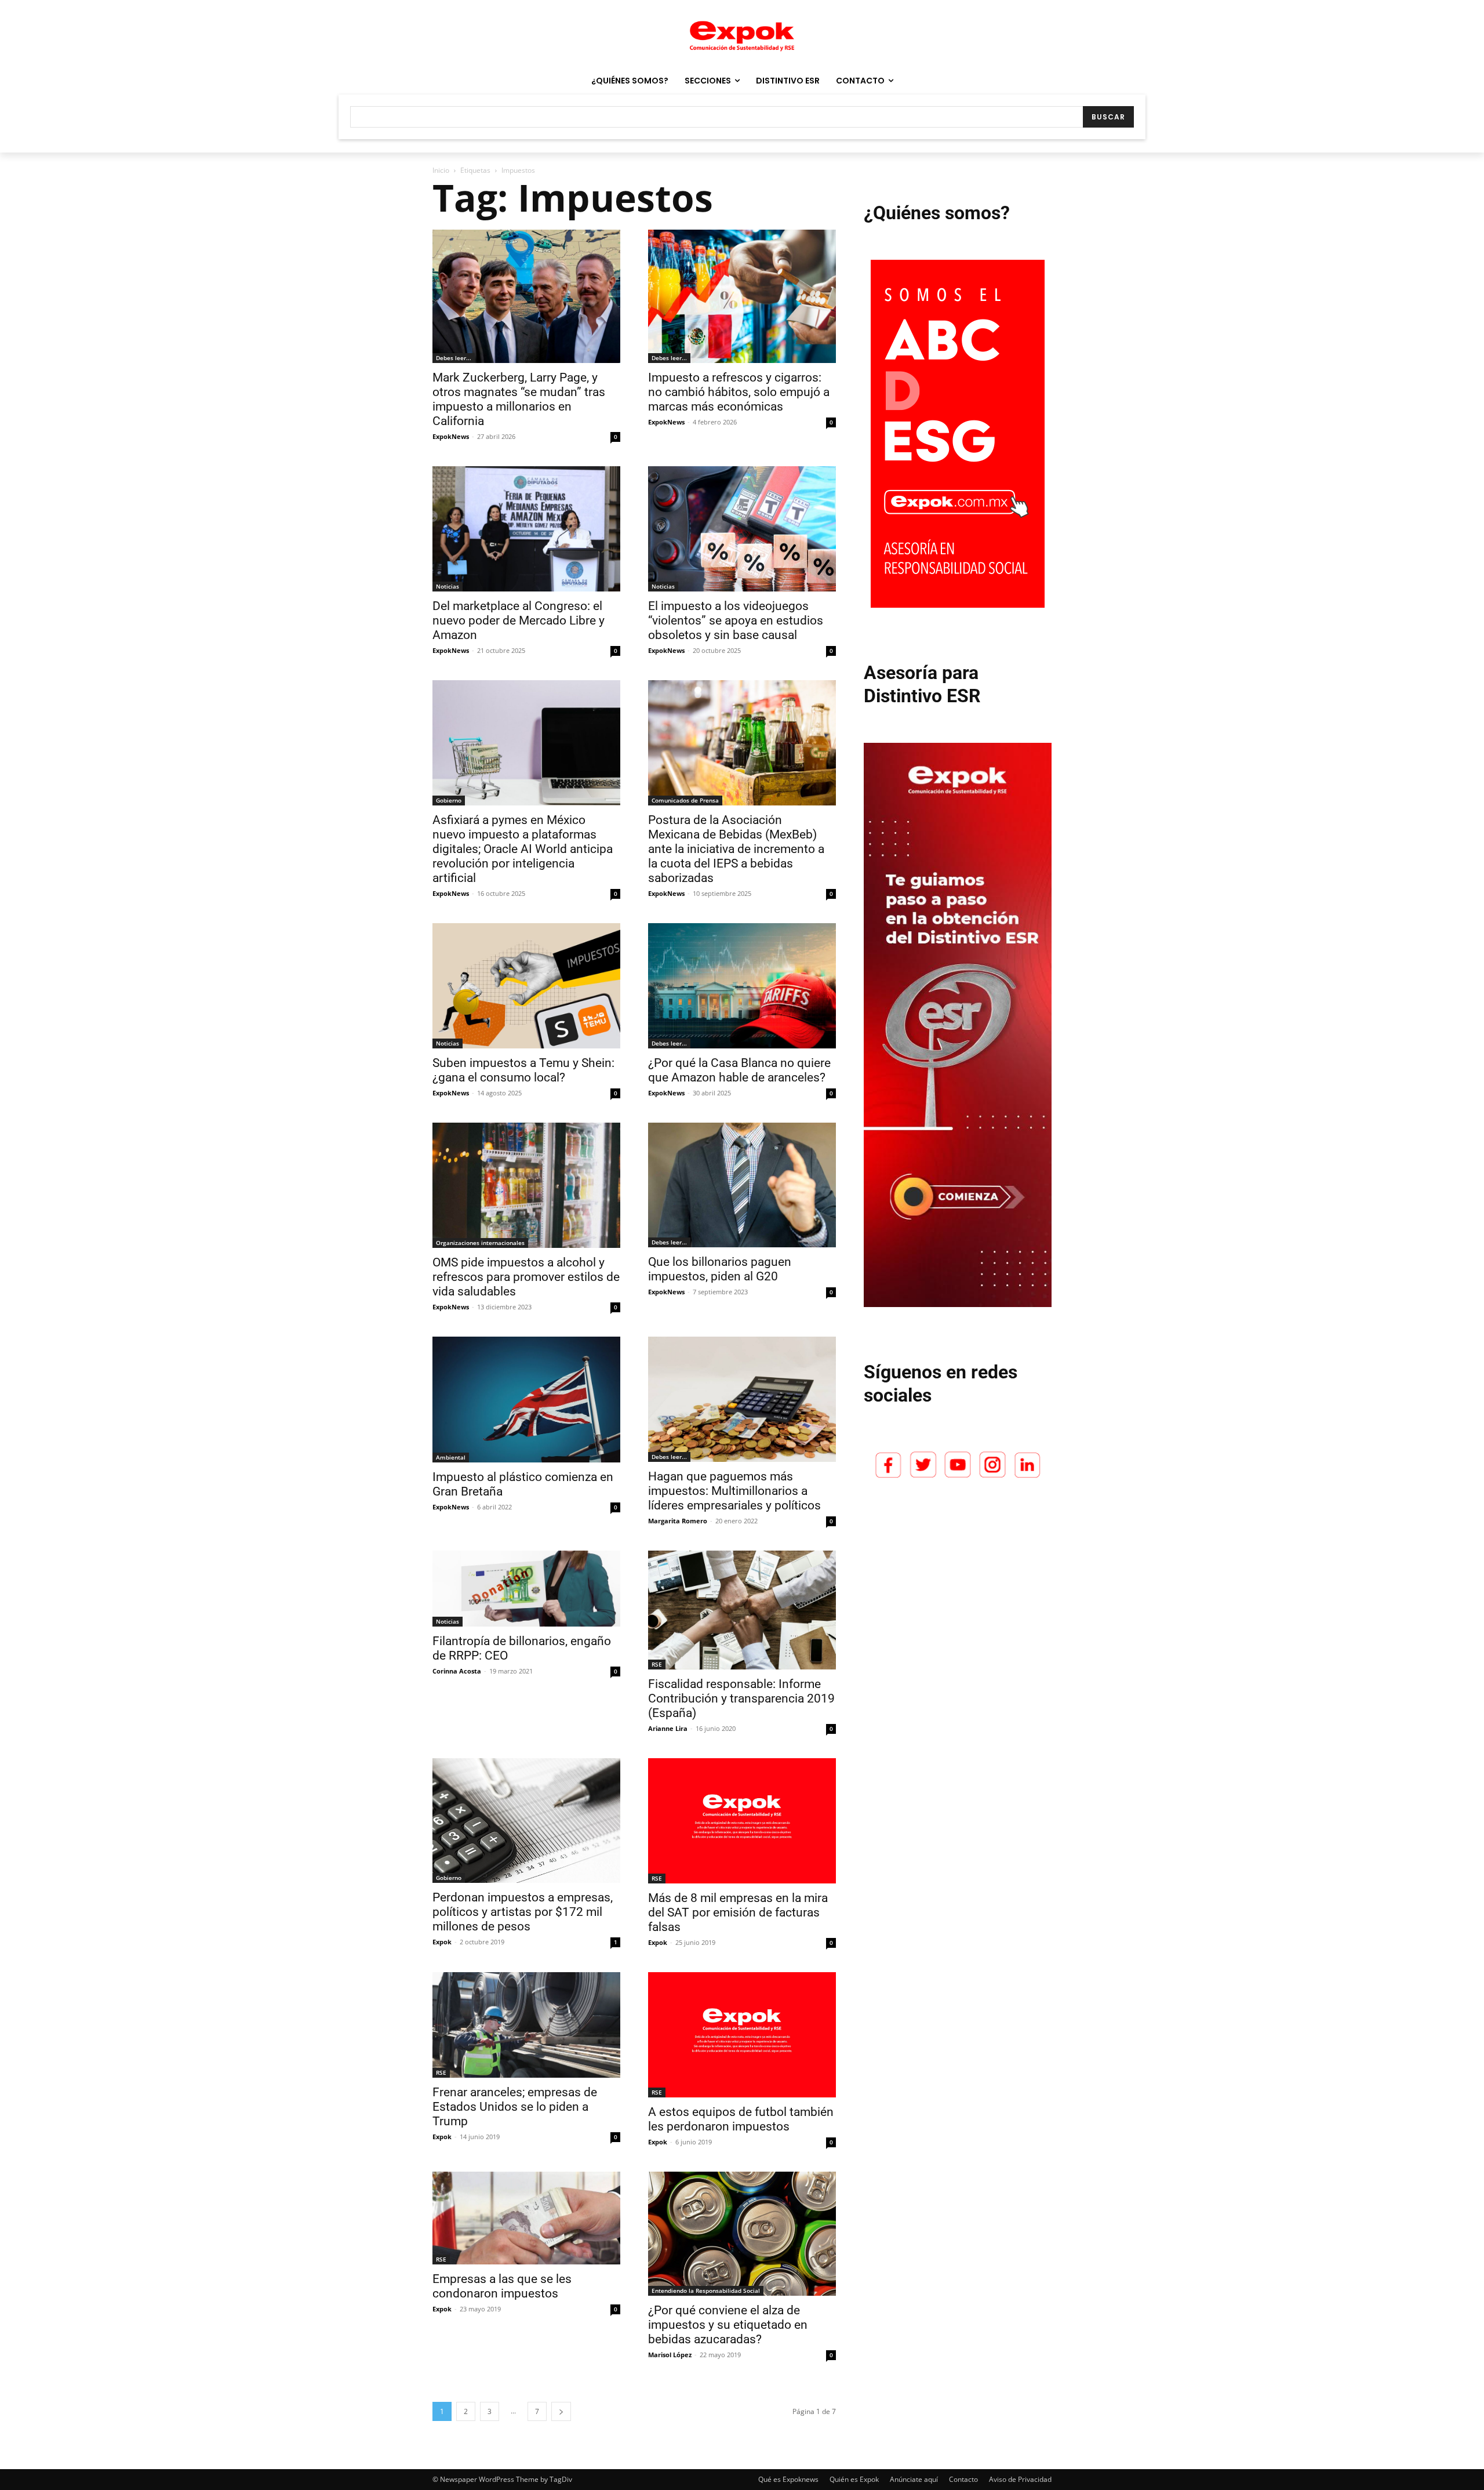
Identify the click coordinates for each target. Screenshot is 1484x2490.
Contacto (963, 2479)
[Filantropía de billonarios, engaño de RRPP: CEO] (526, 1589)
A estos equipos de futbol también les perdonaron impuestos (741, 2119)
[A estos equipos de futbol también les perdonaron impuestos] (742, 2035)
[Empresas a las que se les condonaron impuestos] (526, 2218)
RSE (657, 1664)
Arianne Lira (668, 1728)
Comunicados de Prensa (685, 800)
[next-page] (561, 2411)
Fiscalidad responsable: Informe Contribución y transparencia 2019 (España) (741, 1698)
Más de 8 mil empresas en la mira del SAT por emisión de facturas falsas (738, 1912)
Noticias (448, 586)
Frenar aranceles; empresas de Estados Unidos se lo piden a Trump (515, 2107)
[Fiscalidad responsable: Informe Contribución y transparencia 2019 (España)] (742, 1610)
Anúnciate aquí (914, 2479)
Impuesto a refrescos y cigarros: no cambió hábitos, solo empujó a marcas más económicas (739, 392)
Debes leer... (454, 358)
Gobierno (449, 800)
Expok (442, 1942)
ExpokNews (451, 436)
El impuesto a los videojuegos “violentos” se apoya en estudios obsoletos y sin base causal (736, 620)
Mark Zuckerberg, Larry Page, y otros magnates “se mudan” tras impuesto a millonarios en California (519, 399)
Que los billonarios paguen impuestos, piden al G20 (720, 1269)
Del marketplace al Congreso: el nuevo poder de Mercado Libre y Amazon (519, 620)
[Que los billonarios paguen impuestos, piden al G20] (742, 1185)
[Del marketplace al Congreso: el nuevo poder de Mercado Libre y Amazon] (526, 529)
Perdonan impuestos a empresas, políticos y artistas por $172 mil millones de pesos (523, 1912)
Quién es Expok (854, 2479)
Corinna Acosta (457, 1671)
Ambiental (451, 1457)
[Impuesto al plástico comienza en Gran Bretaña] (526, 1399)
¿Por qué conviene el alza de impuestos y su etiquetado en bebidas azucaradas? (728, 2325)
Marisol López (670, 2355)
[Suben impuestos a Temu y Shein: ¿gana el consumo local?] (526, 986)
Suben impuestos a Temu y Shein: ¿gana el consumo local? (523, 1070)
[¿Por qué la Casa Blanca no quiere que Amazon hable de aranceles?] (742, 986)
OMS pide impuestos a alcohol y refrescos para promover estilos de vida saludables (526, 1277)
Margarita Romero (678, 1521)
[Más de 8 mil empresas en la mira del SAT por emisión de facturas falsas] (742, 1821)
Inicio (441, 170)
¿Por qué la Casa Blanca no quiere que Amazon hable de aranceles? (739, 1070)
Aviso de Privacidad (1020, 2479)
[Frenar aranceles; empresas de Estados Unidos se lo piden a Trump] (526, 2025)
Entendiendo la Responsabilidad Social (706, 2291)
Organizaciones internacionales (480, 1243)
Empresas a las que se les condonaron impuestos (502, 2286)
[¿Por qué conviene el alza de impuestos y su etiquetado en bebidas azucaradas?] (742, 2234)
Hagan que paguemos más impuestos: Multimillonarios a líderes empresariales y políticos (734, 1491)
